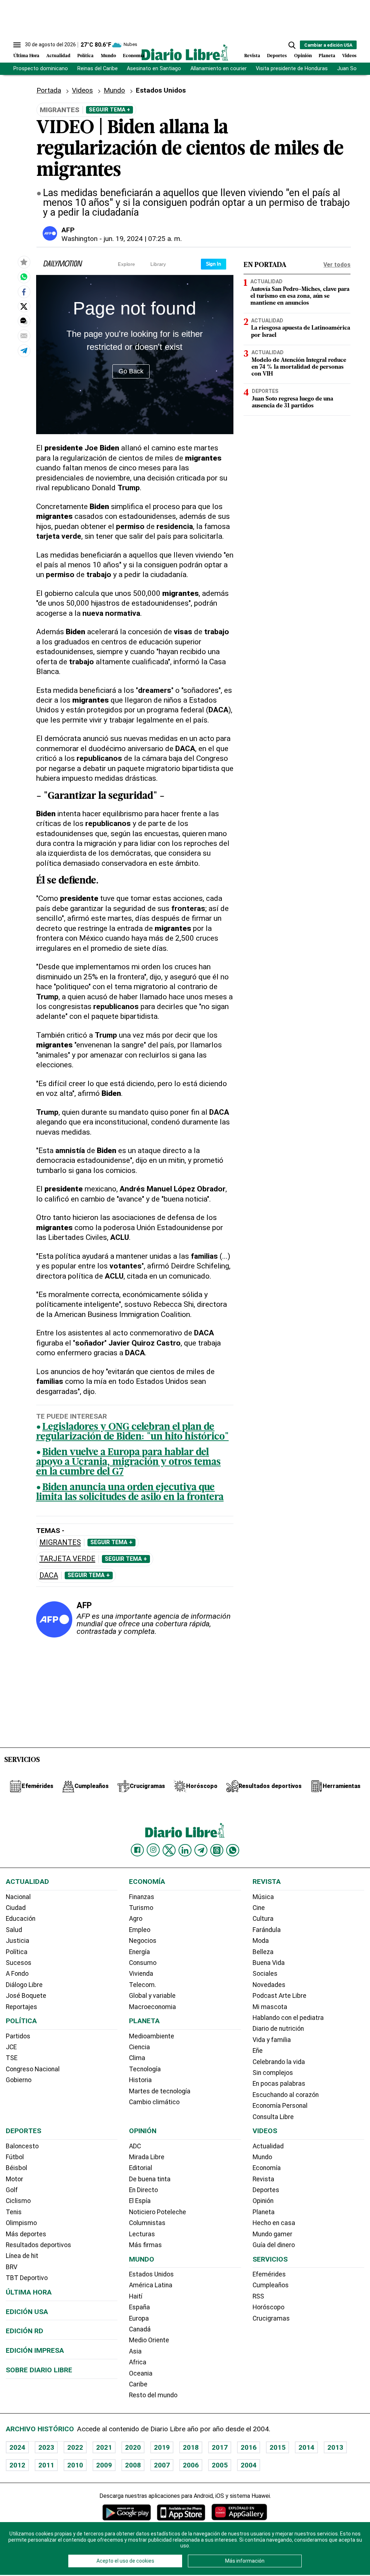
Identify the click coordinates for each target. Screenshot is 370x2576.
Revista (252, 56)
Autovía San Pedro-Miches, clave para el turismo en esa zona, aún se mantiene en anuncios (300, 296)
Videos (349, 56)
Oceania (141, 2373)
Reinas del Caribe (98, 69)
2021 (104, 2447)
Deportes (277, 56)
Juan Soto (350, 69)
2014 (306, 2447)
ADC (135, 2146)
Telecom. (143, 1985)
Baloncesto (22, 2146)
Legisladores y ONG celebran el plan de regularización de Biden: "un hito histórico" (132, 1432)
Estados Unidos (151, 2274)
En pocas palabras (279, 2084)
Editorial (141, 2168)
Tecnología (145, 2069)
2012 (17, 2465)
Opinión (303, 56)
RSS (258, 2296)
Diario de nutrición (278, 2029)
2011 (46, 2465)
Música (263, 1897)
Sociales (265, 1974)
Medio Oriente (149, 2340)
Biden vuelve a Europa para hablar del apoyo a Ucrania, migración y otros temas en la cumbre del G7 (128, 1463)
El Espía (140, 2201)
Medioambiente (152, 2036)
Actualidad (58, 56)
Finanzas (142, 1897)
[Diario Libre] (185, 52)
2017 (220, 2447)
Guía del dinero (274, 2245)
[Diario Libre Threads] (217, 1850)
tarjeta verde (67, 1559)
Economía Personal (280, 2106)
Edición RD (25, 2331)
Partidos (18, 2036)
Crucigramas (271, 2318)
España (139, 2307)
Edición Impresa (35, 2350)
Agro (136, 1919)
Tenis (14, 2212)
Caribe (138, 2384)
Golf (12, 2190)
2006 (191, 2465)
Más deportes (26, 2234)
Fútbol (15, 2157)
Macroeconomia (152, 2007)
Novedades (269, 1985)
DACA (49, 1575)
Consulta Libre (273, 2117)
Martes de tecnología (160, 2091)
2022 (75, 2447)
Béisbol (16, 2168)
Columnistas (147, 2223)
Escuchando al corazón (286, 2095)
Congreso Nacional (33, 2069)
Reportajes (21, 2007)
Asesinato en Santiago (154, 69)
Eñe (258, 2051)
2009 (104, 2465)
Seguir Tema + (109, 110)
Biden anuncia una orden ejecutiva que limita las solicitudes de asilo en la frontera (130, 1493)
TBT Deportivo (27, 2278)
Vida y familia (272, 2040)
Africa (138, 2362)
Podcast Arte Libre (279, 1996)
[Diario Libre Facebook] (137, 1850)
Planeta (327, 56)
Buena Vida (269, 1963)
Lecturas (142, 2234)
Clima (137, 2058)
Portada (49, 90)
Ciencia (139, 2047)
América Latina (151, 2285)
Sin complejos (273, 2073)
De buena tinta (150, 2179)
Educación (21, 1919)
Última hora (29, 2292)
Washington (79, 239)
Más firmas (145, 2245)
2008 (133, 2465)
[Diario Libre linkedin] (185, 1850)
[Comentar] (24, 321)
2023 (46, 2447)
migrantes (60, 1543)
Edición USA (27, 2312)
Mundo (108, 56)
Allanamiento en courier (219, 69)
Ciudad (16, 1908)
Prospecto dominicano (41, 69)
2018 (191, 2447)
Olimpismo (21, 2223)
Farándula (267, 1930)
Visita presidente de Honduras (292, 69)
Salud (14, 1930)
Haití (136, 2296)
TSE (12, 2058)
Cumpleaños (271, 2285)
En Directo (143, 2190)
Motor (14, 2179)
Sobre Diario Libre (39, 2370)
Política (85, 56)
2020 (133, 2447)
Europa (139, 2318)
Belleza (263, 1952)
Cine (259, 1908)
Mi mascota (270, 2007)
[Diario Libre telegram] (201, 1850)
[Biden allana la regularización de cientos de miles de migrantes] (24, 277)
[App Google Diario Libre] (127, 2512)
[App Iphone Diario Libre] (181, 2512)
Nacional (18, 1897)
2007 (162, 2465)
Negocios (143, 1941)
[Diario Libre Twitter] (169, 1850)
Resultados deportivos (38, 2245)
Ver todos (337, 265)
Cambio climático (154, 2102)
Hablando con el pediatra (288, 2018)
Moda (261, 1941)
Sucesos (19, 1963)
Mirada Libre (147, 2157)
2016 (249, 2447)
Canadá (140, 2329)
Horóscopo (268, 2307)
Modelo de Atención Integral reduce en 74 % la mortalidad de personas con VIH (299, 367)
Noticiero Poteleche (158, 2212)
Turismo (141, 1908)
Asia (135, 2351)
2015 (277, 2447)
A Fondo (17, 1974)
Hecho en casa (274, 2223)
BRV (12, 2267)
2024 (17, 2447)
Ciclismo (18, 2201)
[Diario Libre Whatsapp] (233, 1850)
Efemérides (269, 2274)
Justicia (18, 1941)
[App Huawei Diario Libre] (239, 2512)
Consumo (143, 1963)
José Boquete (26, 1996)
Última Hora (26, 56)
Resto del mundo (153, 2395)
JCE (11, 2047)
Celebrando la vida (279, 2062)
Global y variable (152, 1996)
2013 (335, 2447)
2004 (249, 2465)
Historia (140, 2080)
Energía (139, 1952)
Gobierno (19, 2080)
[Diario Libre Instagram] (153, 1850)
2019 (162, 2447)
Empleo (140, 1930)
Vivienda (141, 1974)
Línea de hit (22, 2256)
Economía (134, 56)
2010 (75, 2465)
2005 (220, 2465)
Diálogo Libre (24, 1985)
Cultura (263, 1919)
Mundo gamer (272, 2234)
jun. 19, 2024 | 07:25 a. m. (143, 239)
